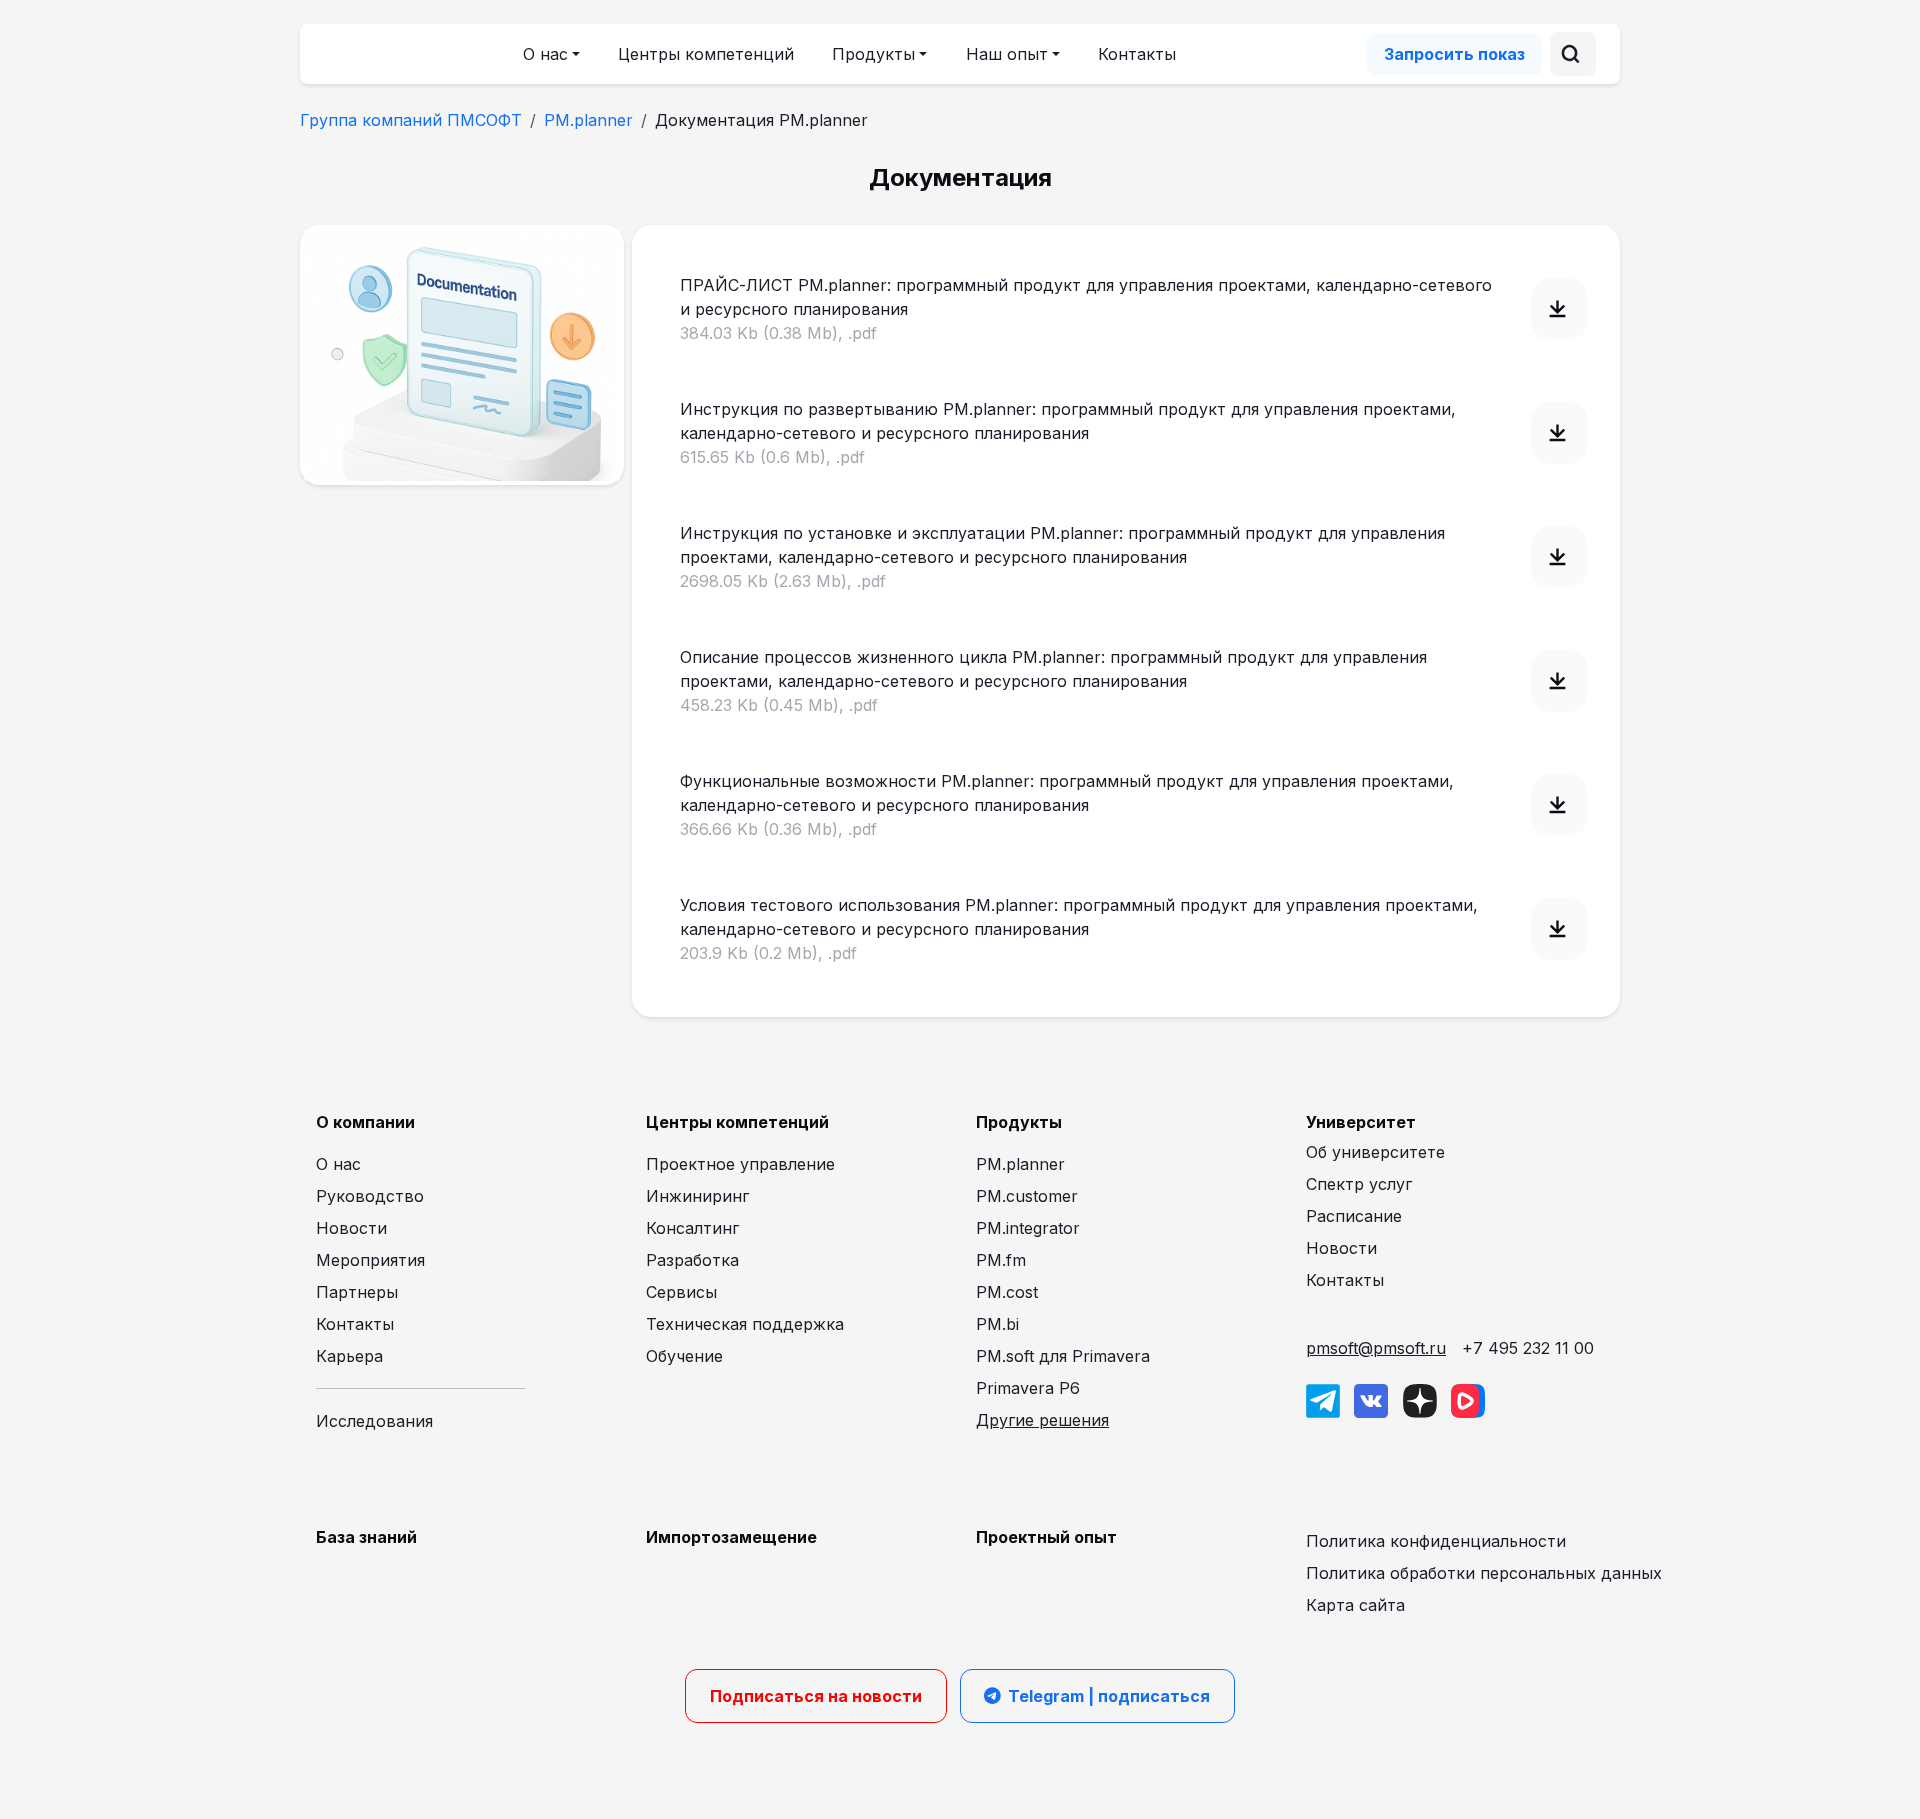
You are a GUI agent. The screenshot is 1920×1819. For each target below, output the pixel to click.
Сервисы (681, 1292)
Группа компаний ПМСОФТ (411, 120)
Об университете (1375, 1152)
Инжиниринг (697, 1196)
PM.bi (997, 1324)
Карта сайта (1355, 1605)
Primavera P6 (1028, 1388)
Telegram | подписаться (1109, 1696)
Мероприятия (370, 1260)
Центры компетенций (706, 54)
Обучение (684, 1356)
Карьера (349, 1356)
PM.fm (1001, 1260)
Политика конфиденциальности (1436, 1541)
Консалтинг (692, 1228)
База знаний (366, 1537)
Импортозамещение (731, 1537)
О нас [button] (545, 54)
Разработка (692, 1260)
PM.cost (1007, 1292)
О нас (338, 1164)
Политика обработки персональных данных (1484, 1573)
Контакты (1137, 54)
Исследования (374, 1421)
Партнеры (357, 1292)
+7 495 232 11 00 (1528, 1348)
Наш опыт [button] (1007, 54)
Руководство (370, 1196)
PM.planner (588, 120)
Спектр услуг (1359, 1184)
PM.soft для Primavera (1063, 1356)
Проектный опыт (1046, 1537)
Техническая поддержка (745, 1324)
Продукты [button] (873, 54)
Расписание (1354, 1216)
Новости (351, 1228)
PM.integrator (1028, 1228)
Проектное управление (740, 1164)
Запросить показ (1454, 54)
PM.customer (1027, 1196)
